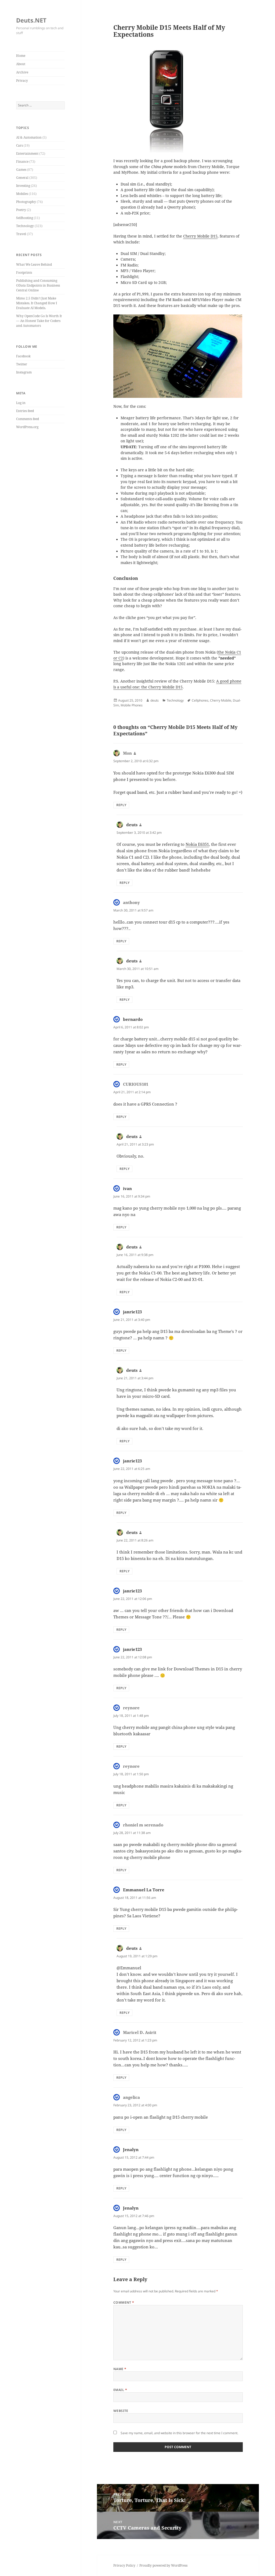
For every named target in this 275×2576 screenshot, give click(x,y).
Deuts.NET (31, 20)
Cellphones (200, 700)
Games (21, 170)
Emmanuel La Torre (144, 1890)
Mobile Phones (132, 705)
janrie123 (132, 1312)
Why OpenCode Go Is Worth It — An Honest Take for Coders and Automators (39, 321)
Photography (26, 202)
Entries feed (25, 411)
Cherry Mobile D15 (200, 236)
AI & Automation (29, 137)
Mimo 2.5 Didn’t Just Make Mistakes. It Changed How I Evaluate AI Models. (37, 303)
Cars (19, 145)
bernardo (133, 1019)
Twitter (22, 364)
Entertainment (27, 153)
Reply (121, 805)
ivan (127, 1188)
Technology (25, 226)
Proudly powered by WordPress (163, 2565)
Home (21, 56)
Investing (23, 186)
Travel (21, 234)
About (21, 64)
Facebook (23, 356)
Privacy (22, 81)
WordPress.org (27, 427)
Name (120, 2369)
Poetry (21, 210)
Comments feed (28, 419)
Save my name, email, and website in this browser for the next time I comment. (179, 2433)
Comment (124, 2302)
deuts (155, 700)
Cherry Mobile (221, 700)
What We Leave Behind (34, 264)
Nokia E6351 (197, 844)
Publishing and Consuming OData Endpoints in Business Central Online (38, 285)
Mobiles (22, 194)
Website (121, 2411)
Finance (22, 162)
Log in (21, 403)
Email (120, 2390)
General (22, 178)
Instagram (24, 372)
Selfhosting (25, 218)
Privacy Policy (124, 2565)
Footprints (24, 273)
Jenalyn (131, 2149)
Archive (22, 72)
